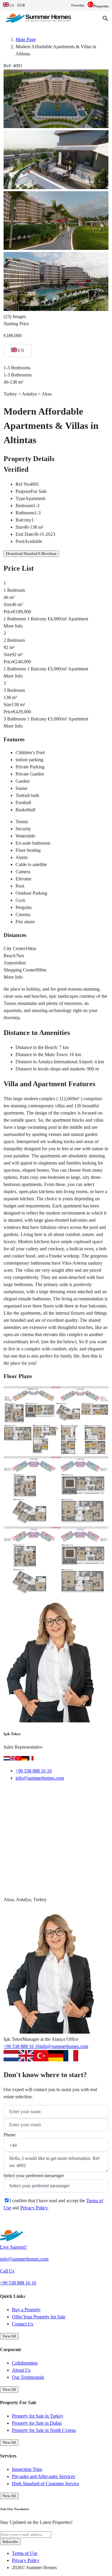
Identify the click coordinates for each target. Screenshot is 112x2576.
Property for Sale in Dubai (37, 2423)
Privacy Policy (34, 2208)
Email (17, 1793)
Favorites (78, 5)
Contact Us (23, 2324)
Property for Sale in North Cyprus (44, 2430)
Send (16, 2223)
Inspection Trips (27, 2469)
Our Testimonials (28, 2377)
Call (42, 1793)
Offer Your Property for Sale (39, 2317)
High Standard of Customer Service (46, 2484)
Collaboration (25, 2363)
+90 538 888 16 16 (34, 1771)
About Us (21, 2370)
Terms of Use (25, 2553)
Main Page (26, 39)
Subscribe (10, 2542)
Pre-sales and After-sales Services (43, 2476)
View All (9, 2336)
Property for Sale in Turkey (38, 2416)
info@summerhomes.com (40, 1778)
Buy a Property (26, 2310)
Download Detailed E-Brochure (31, 554)
